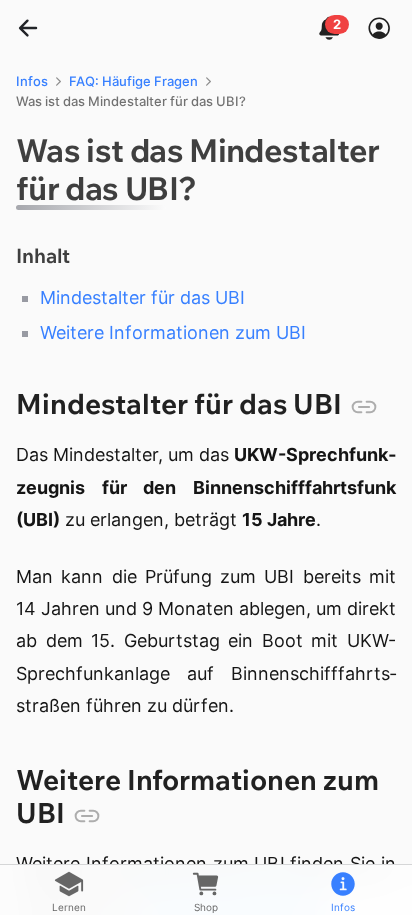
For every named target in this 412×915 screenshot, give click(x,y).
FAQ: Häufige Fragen (133, 81)
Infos (32, 81)
